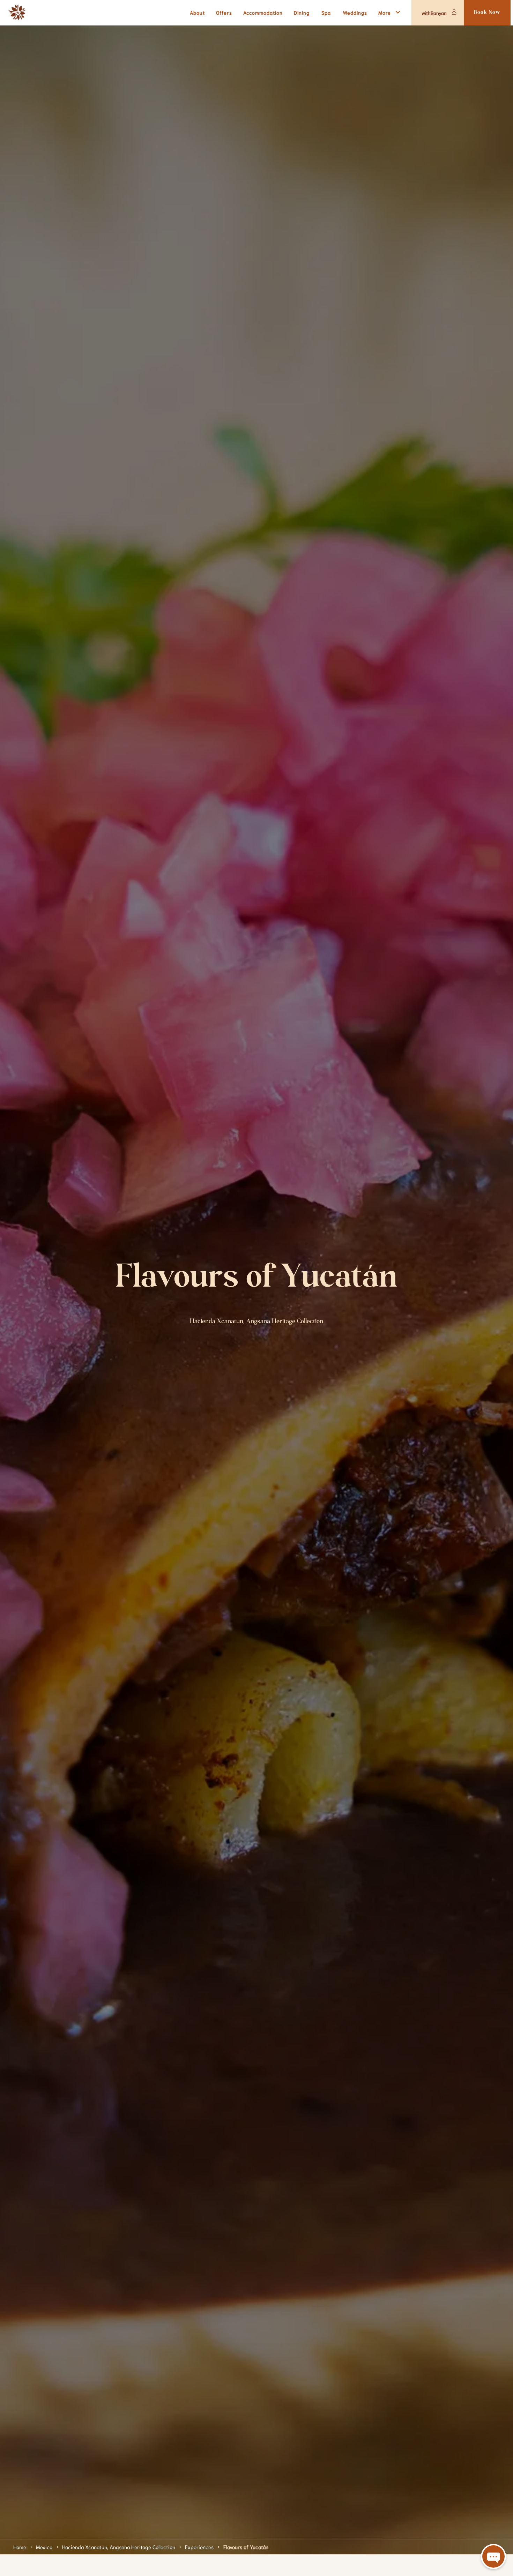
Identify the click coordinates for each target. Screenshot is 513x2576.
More (385, 12)
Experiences (199, 2547)
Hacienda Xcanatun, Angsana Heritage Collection (119, 2547)
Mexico (44, 2547)
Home (20, 2547)
